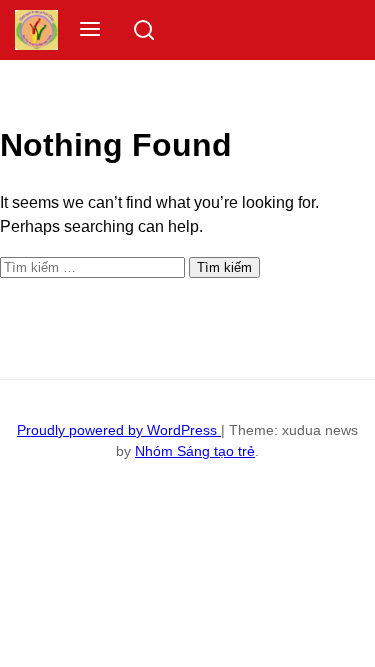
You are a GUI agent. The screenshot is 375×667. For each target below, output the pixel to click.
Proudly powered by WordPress (119, 430)
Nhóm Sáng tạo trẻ (195, 451)
